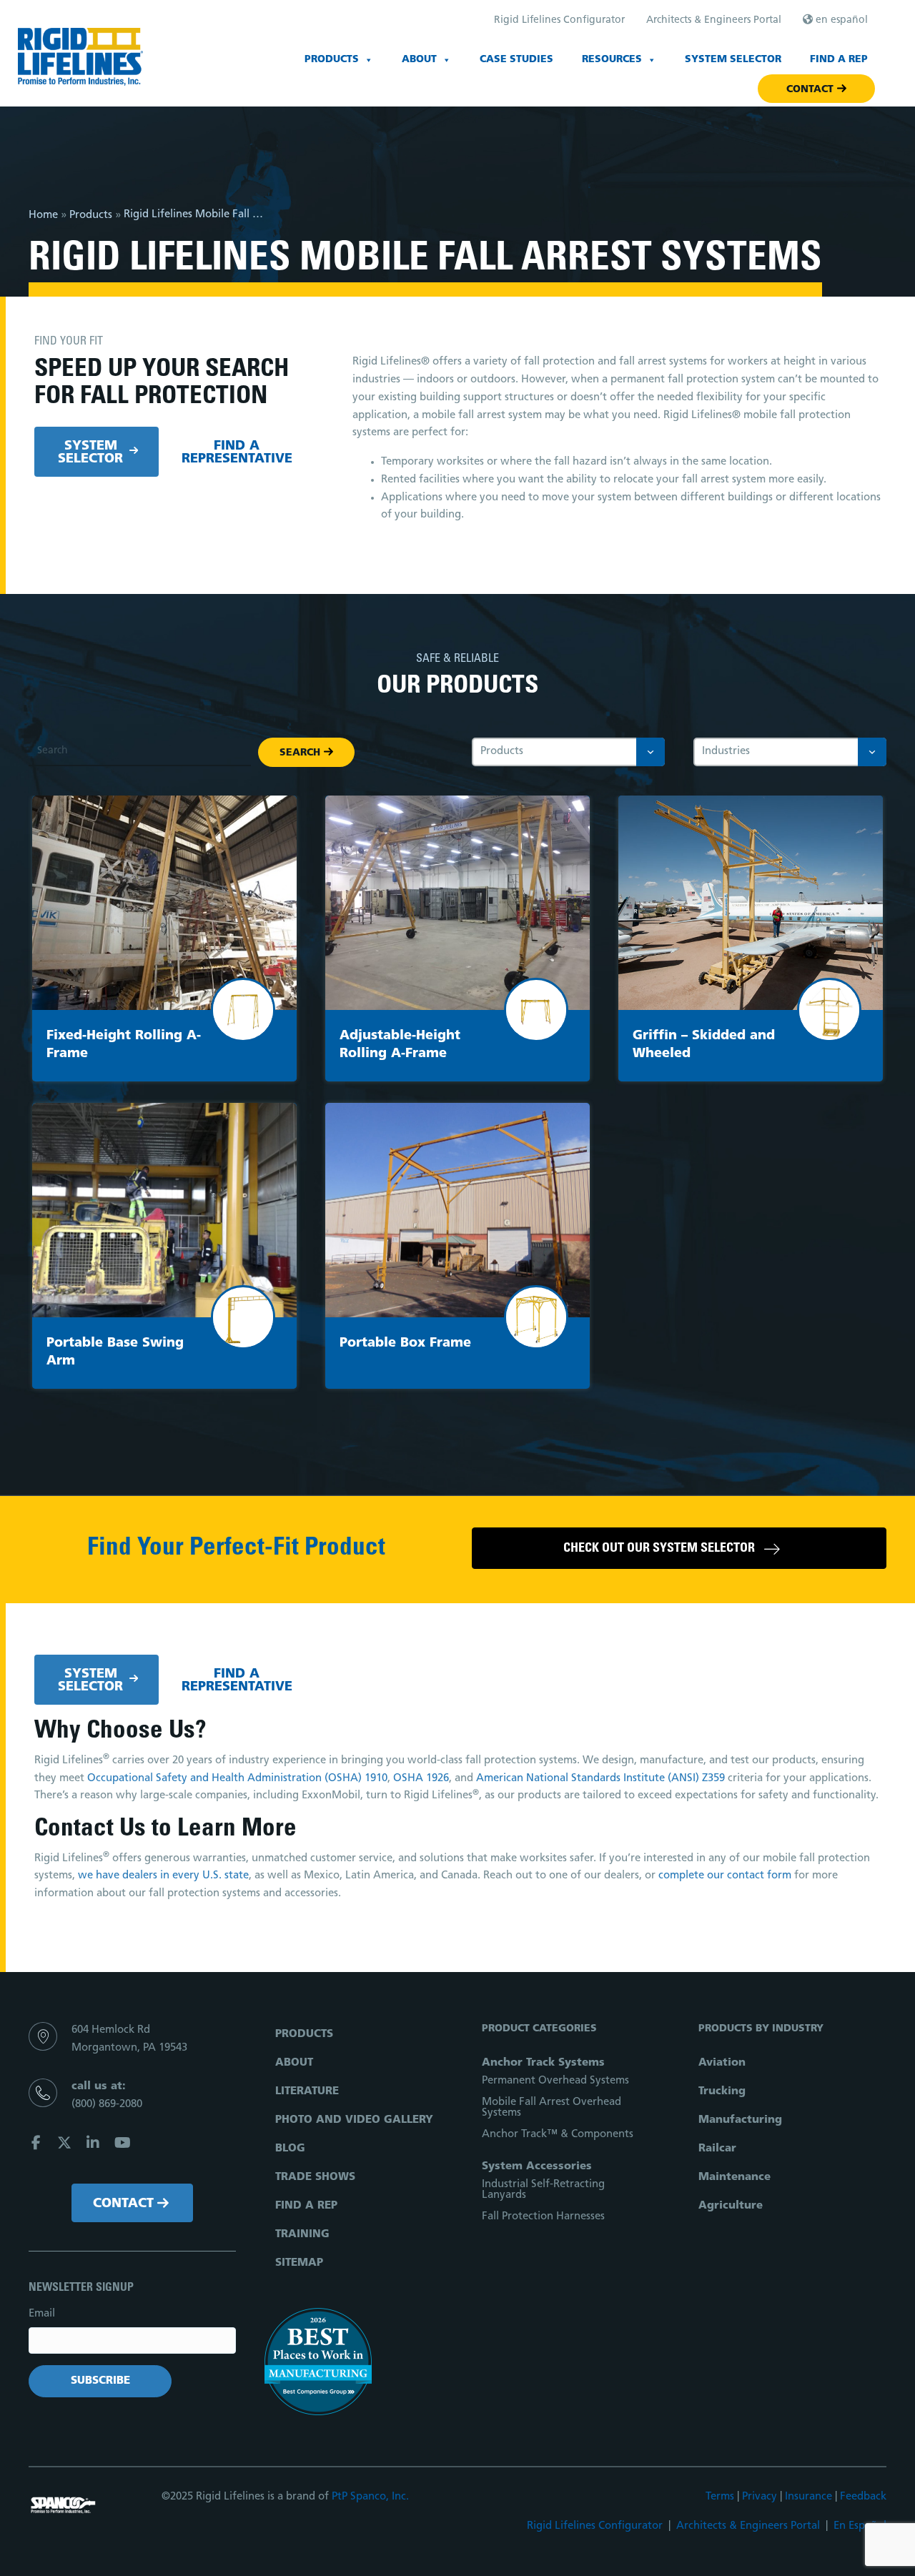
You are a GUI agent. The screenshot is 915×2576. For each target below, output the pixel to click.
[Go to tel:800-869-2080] (132, 2100)
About (419, 60)
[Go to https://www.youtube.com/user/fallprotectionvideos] (122, 2145)
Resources (612, 60)
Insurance (808, 2497)
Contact (810, 90)
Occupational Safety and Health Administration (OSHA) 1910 (237, 1779)
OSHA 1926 (421, 1779)
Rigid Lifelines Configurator (595, 2526)
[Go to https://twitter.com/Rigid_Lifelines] (64, 2145)
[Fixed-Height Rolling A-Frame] (164, 903)
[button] (132, 2203)
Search (300, 753)
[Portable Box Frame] (457, 1210)
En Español (860, 2526)
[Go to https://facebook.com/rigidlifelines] (36, 2145)
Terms (720, 2497)
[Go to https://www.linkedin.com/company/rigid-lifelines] (93, 2145)
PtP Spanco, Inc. (370, 2497)
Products (332, 60)
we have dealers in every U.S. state (163, 1876)
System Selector (733, 60)
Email (42, 2314)
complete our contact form (725, 1876)
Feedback (863, 2497)
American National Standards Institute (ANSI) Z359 (600, 1779)
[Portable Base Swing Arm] (164, 1210)
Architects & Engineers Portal (748, 2526)
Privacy (760, 2497)
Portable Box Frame (405, 1344)
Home (43, 216)
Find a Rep (839, 60)
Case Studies (516, 60)
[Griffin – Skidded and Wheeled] (751, 903)
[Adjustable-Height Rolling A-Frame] (457, 903)
